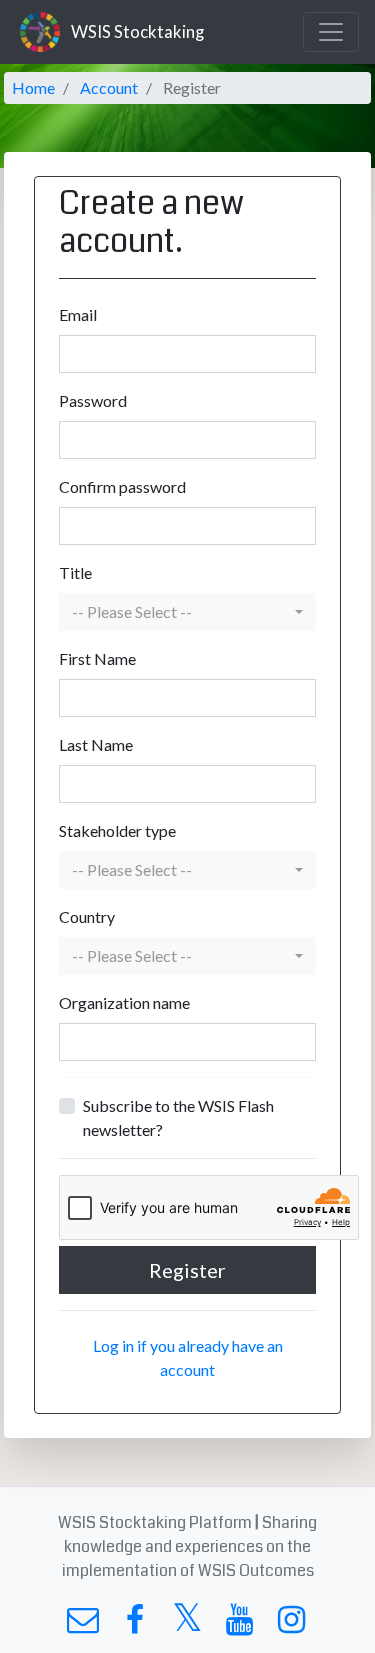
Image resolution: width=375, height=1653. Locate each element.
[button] (187, 612)
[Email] (83, 1624)
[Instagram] (291, 1624)
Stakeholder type (117, 830)
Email (78, 314)
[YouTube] (239, 1624)
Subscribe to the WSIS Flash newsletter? (178, 1117)
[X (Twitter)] (187, 1624)
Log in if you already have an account (188, 1357)
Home (33, 87)
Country (87, 916)
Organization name (124, 1002)
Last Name (96, 744)
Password (93, 400)
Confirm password (122, 486)
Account (109, 87)
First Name (97, 658)
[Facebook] (135, 1624)
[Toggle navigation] (331, 32)
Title (75, 572)
